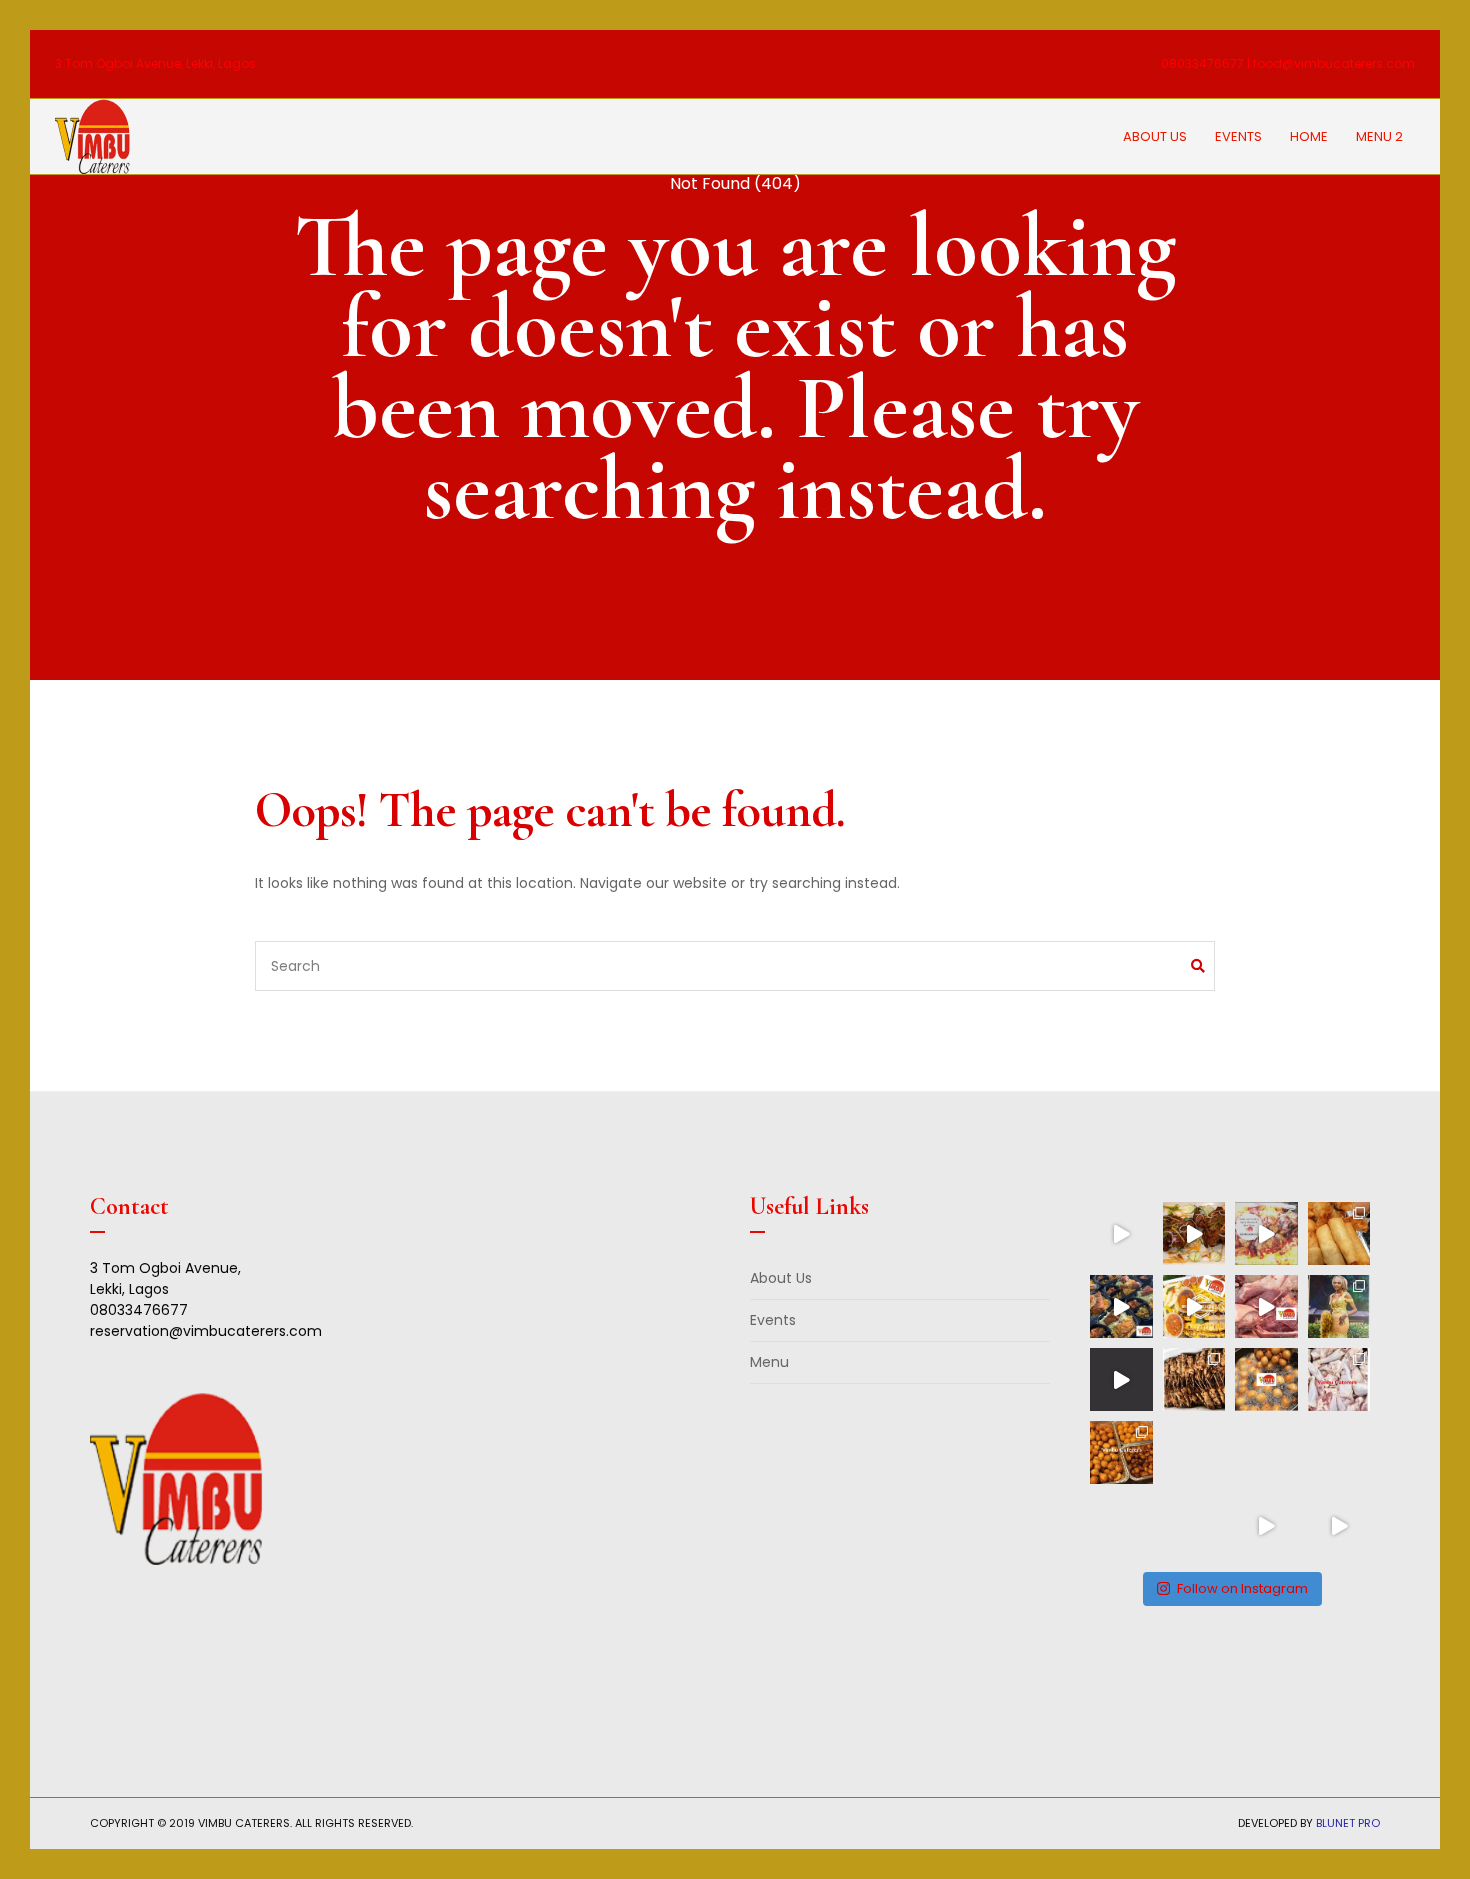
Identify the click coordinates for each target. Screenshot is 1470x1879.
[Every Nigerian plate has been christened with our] (1121, 1525)
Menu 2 (1379, 136)
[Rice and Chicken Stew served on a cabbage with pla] (1266, 1525)
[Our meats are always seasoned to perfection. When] (1194, 1452)
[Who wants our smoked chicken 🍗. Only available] (1339, 1452)
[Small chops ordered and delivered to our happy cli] (1121, 1452)
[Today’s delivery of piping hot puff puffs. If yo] (1266, 1379)
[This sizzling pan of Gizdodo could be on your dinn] (1266, 1452)
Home (1309, 136)
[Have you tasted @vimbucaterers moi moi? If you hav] (1121, 1379)
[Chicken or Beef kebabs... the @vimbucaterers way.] (1194, 1379)
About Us (1155, 136)
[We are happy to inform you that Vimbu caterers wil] (1339, 1233)
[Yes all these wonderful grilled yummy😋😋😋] (1266, 1233)
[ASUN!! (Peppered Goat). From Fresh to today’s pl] (1266, 1306)
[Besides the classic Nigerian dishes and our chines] (1339, 1525)
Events (1238, 136)
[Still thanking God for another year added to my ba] (1339, 1306)
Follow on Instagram (1242, 1588)
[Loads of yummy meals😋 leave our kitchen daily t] (1121, 1306)
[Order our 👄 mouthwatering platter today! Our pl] (1194, 1306)
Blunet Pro (1348, 1823)
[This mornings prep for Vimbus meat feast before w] (1339, 1379)
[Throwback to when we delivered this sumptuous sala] (1121, 1233)
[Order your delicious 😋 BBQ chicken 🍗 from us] (1194, 1233)
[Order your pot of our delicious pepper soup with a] (1194, 1525)
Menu (769, 1362)
